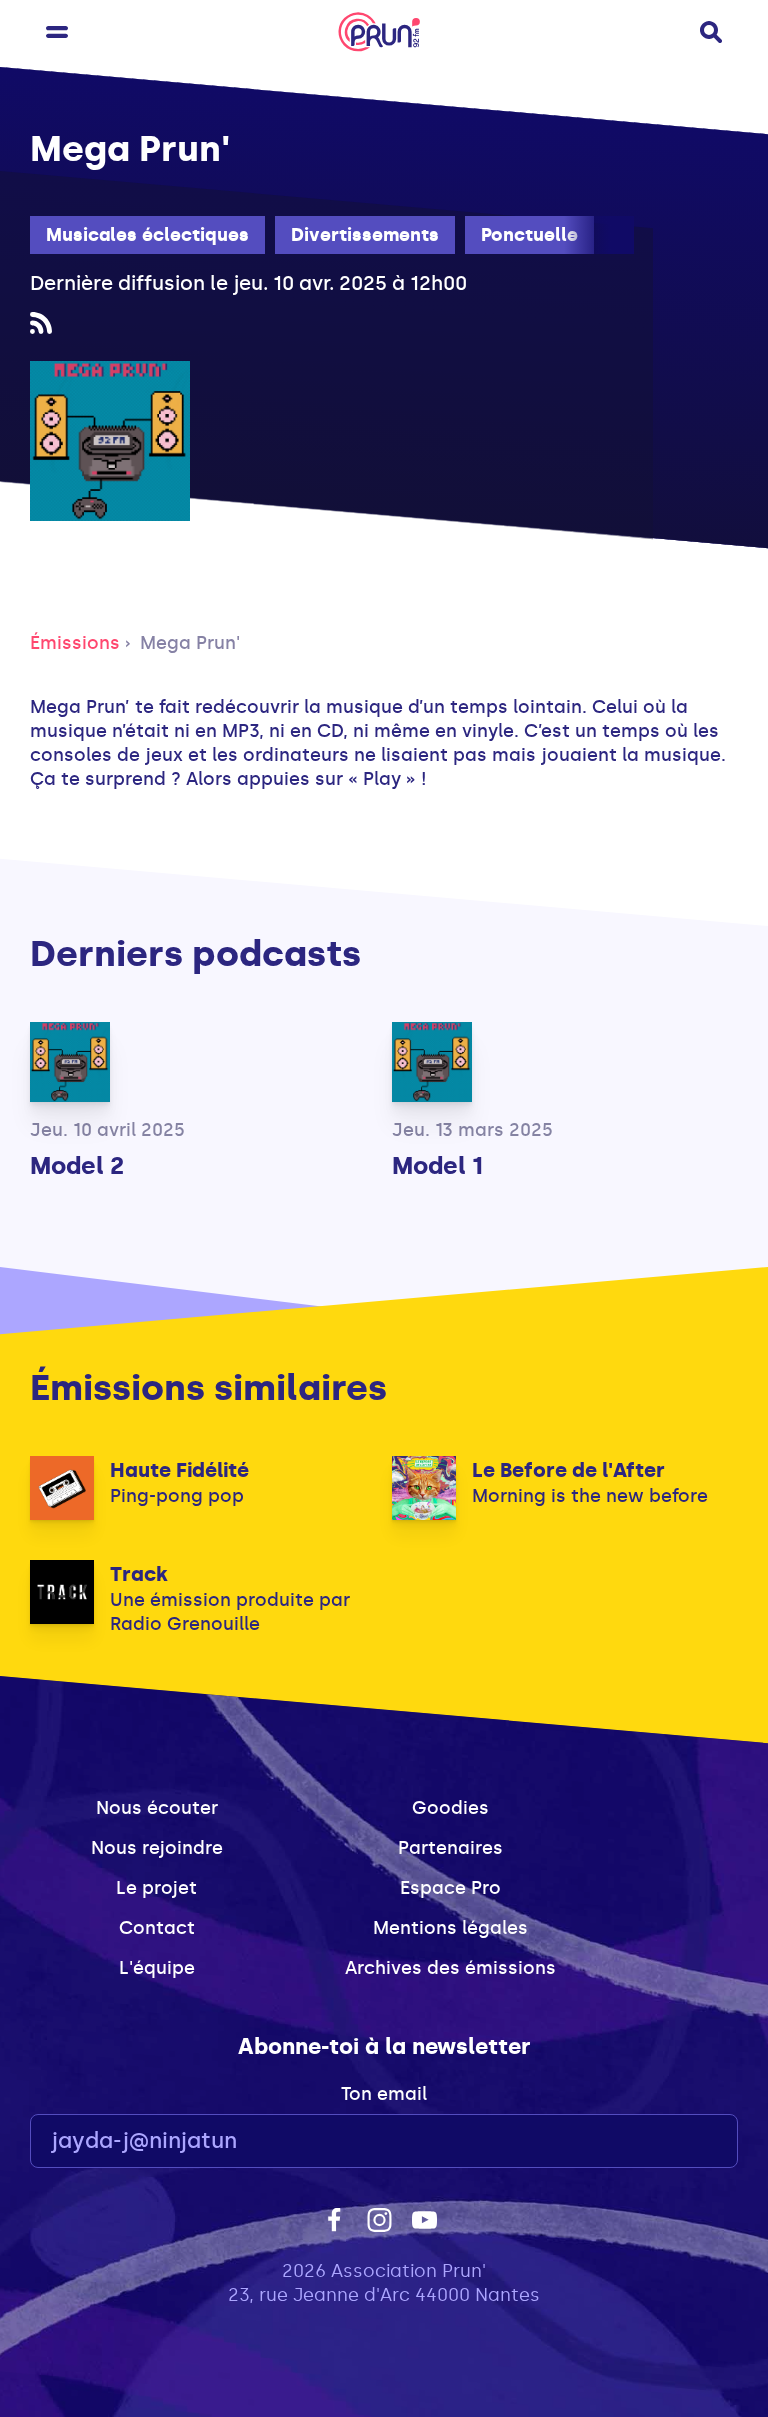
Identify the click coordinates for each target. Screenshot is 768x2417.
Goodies (450, 1808)
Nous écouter (157, 1808)
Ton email (384, 2094)
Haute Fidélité (179, 1470)
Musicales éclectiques (147, 235)
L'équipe (157, 1968)
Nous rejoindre (157, 1848)
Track (139, 1574)
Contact (157, 1928)
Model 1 (437, 1165)
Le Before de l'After (568, 1470)
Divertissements (365, 235)
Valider (668, 2141)
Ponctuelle (529, 235)
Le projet (156, 1888)
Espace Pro (450, 1888)
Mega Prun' (190, 643)
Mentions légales (450, 1928)
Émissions (75, 643)
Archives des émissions (450, 1968)
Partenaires (450, 1848)
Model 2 (77, 1165)
